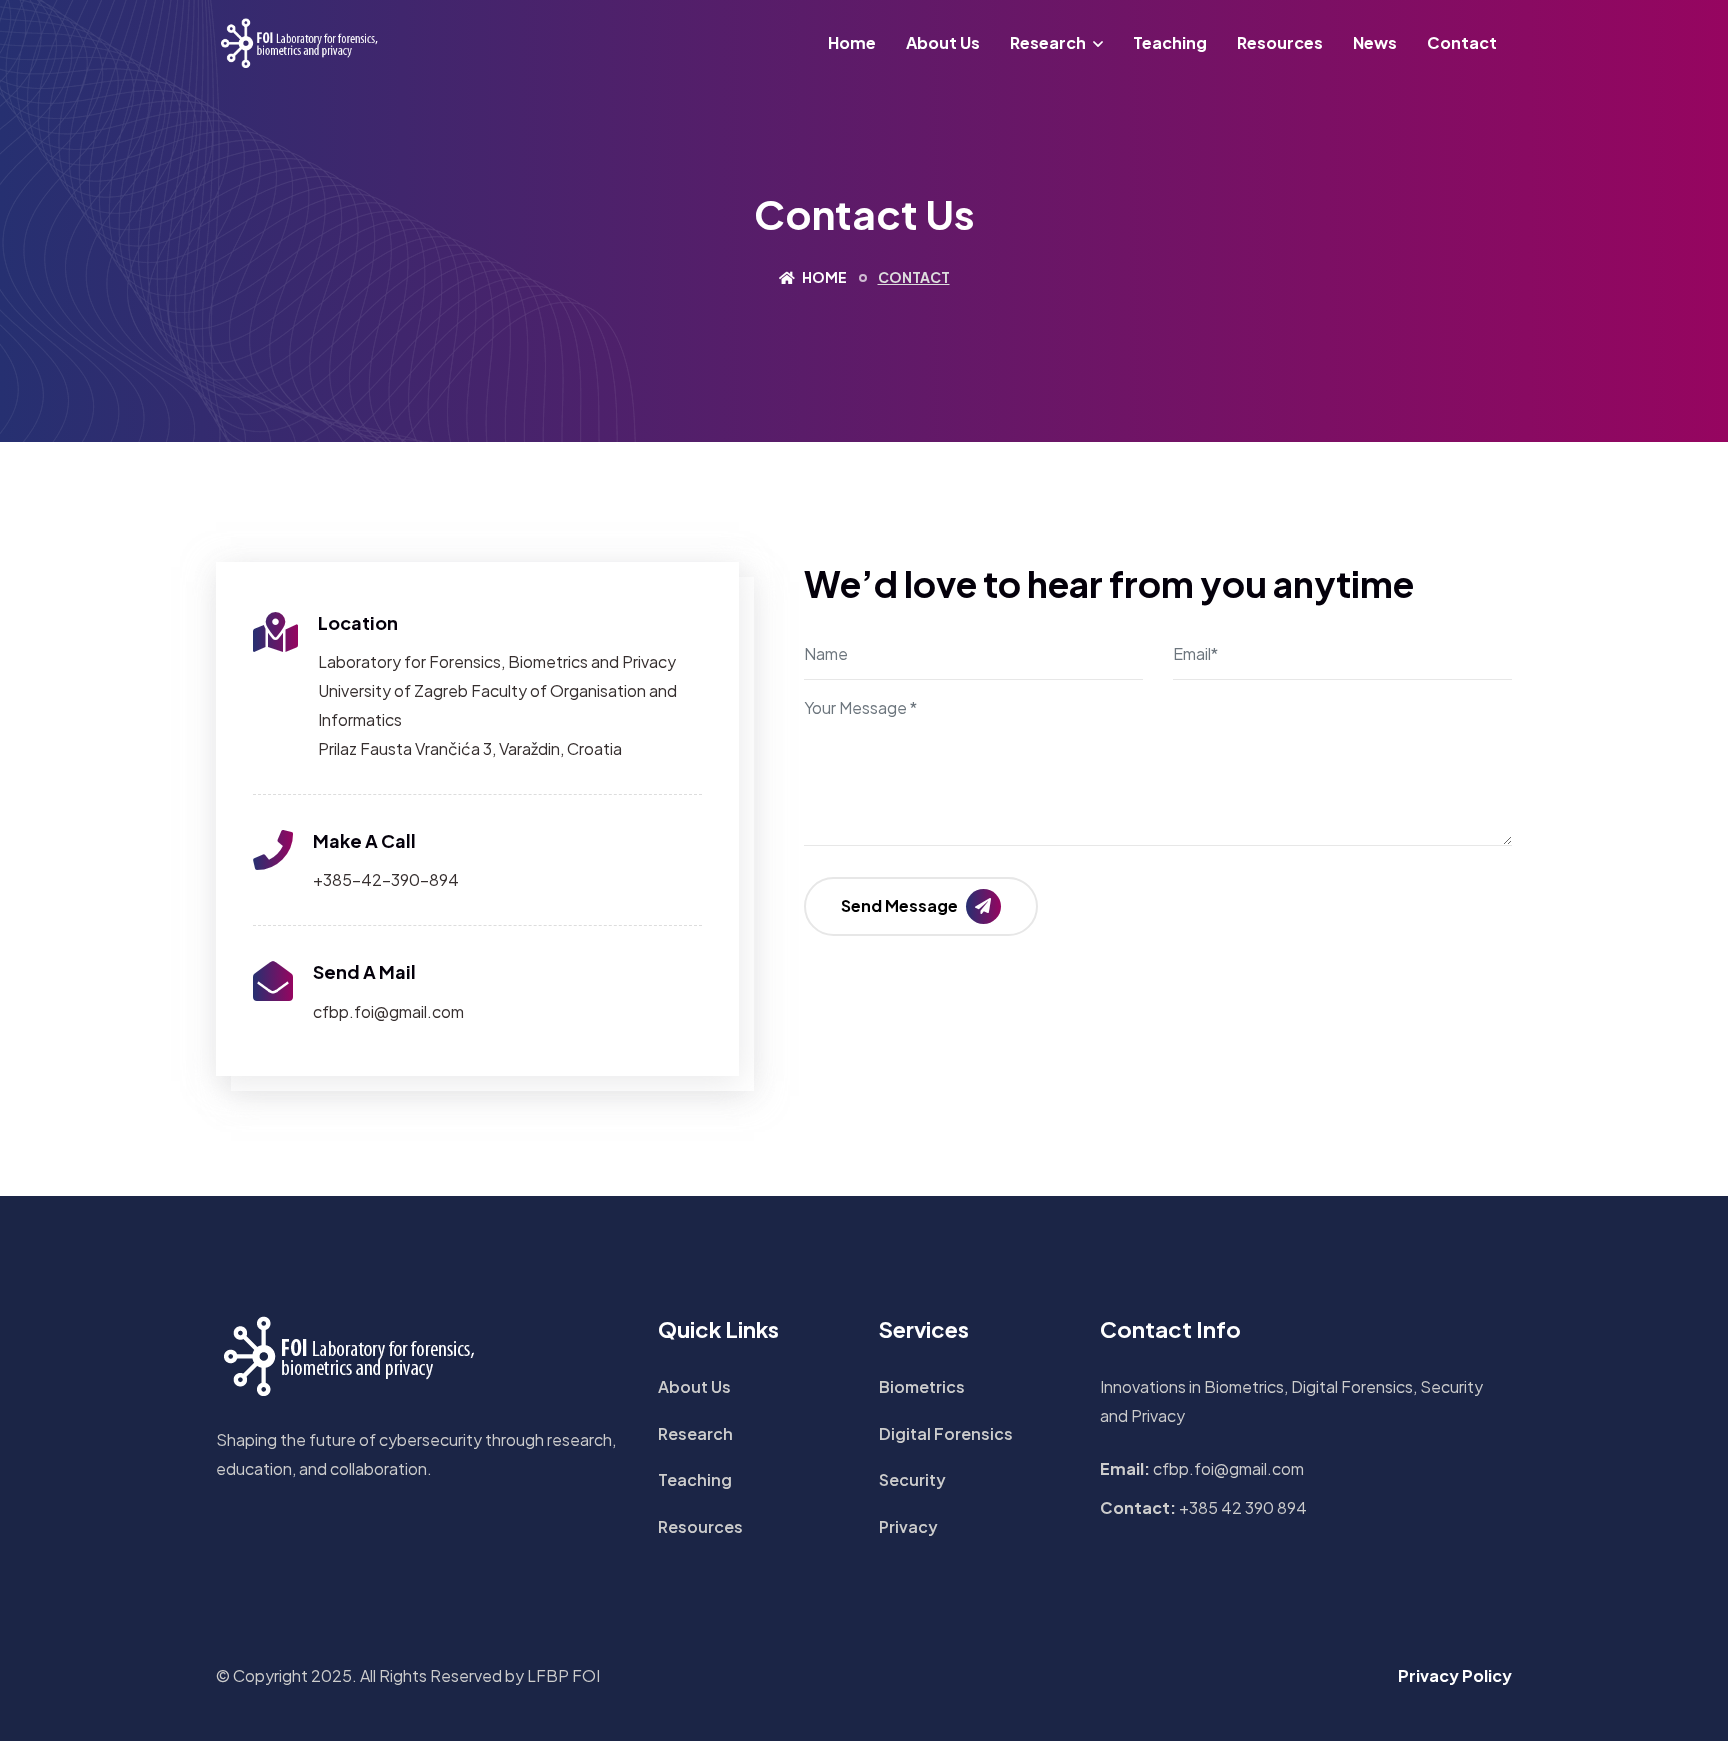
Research (1048, 42)
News (1375, 42)
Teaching (1170, 42)
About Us (943, 42)
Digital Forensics (946, 1433)
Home (852, 42)
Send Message (901, 905)
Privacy (908, 1526)
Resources (1280, 42)
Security (912, 1479)
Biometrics (922, 1386)
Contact (1462, 42)
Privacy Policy (1455, 1675)
